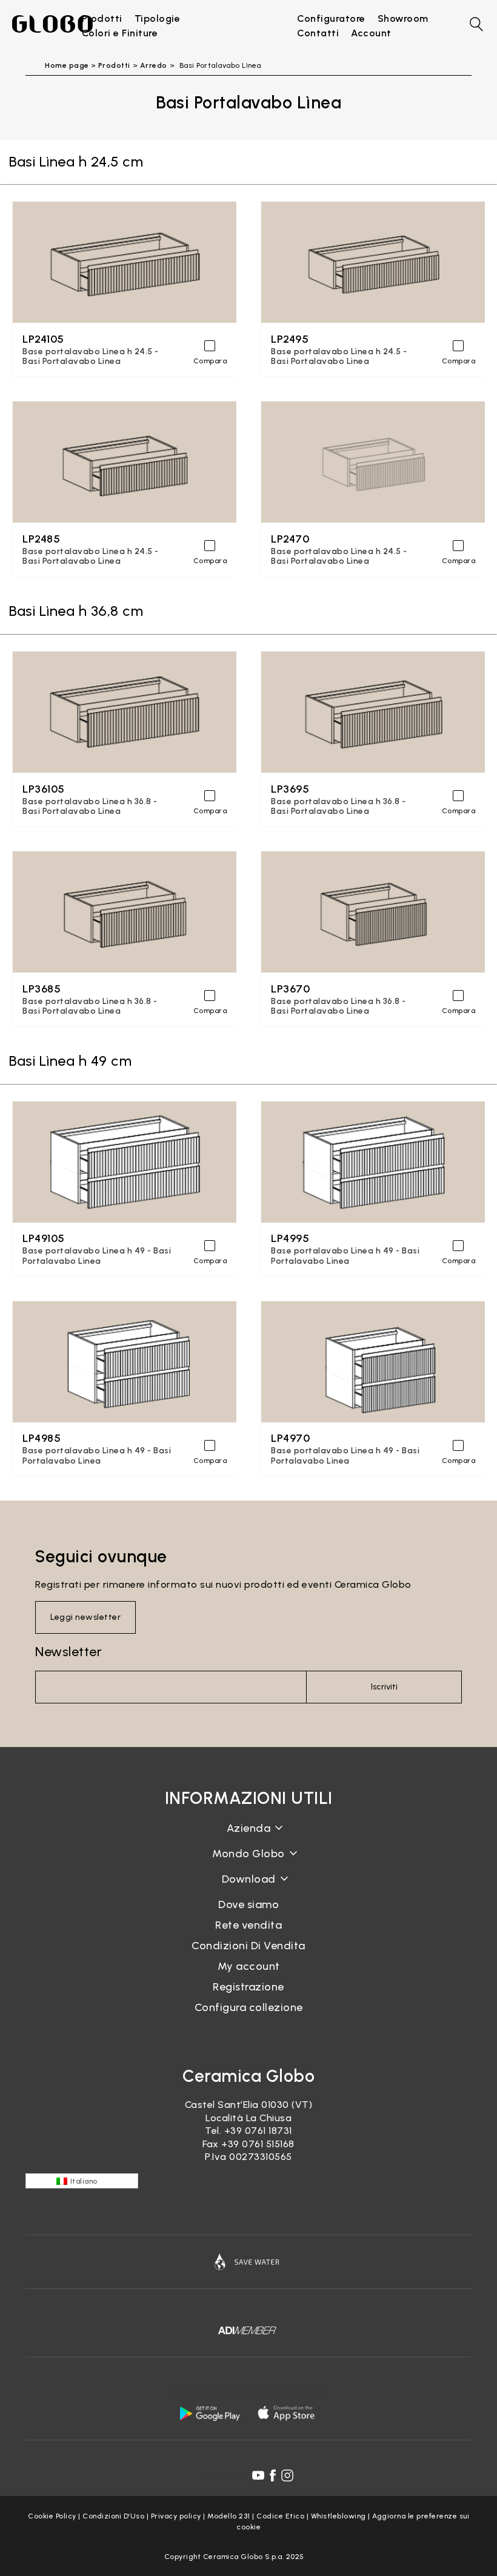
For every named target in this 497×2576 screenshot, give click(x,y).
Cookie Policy (52, 2516)
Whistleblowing (339, 2516)
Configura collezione (249, 2007)
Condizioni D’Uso (113, 2516)
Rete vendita (248, 1925)
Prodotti (114, 65)
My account (249, 1966)
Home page (67, 65)
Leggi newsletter (85, 1617)
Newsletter (68, 1652)
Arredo (154, 65)
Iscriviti (384, 1687)
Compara (210, 361)
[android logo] (210, 2413)
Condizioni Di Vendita (248, 1946)
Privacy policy (176, 2516)
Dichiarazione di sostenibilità (249, 1863)
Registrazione (248, 1987)
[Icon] (248, 2262)
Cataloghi (249, 1888)
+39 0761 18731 (258, 2131)
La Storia (248, 1838)
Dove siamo (248, 1904)
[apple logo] (287, 2413)
